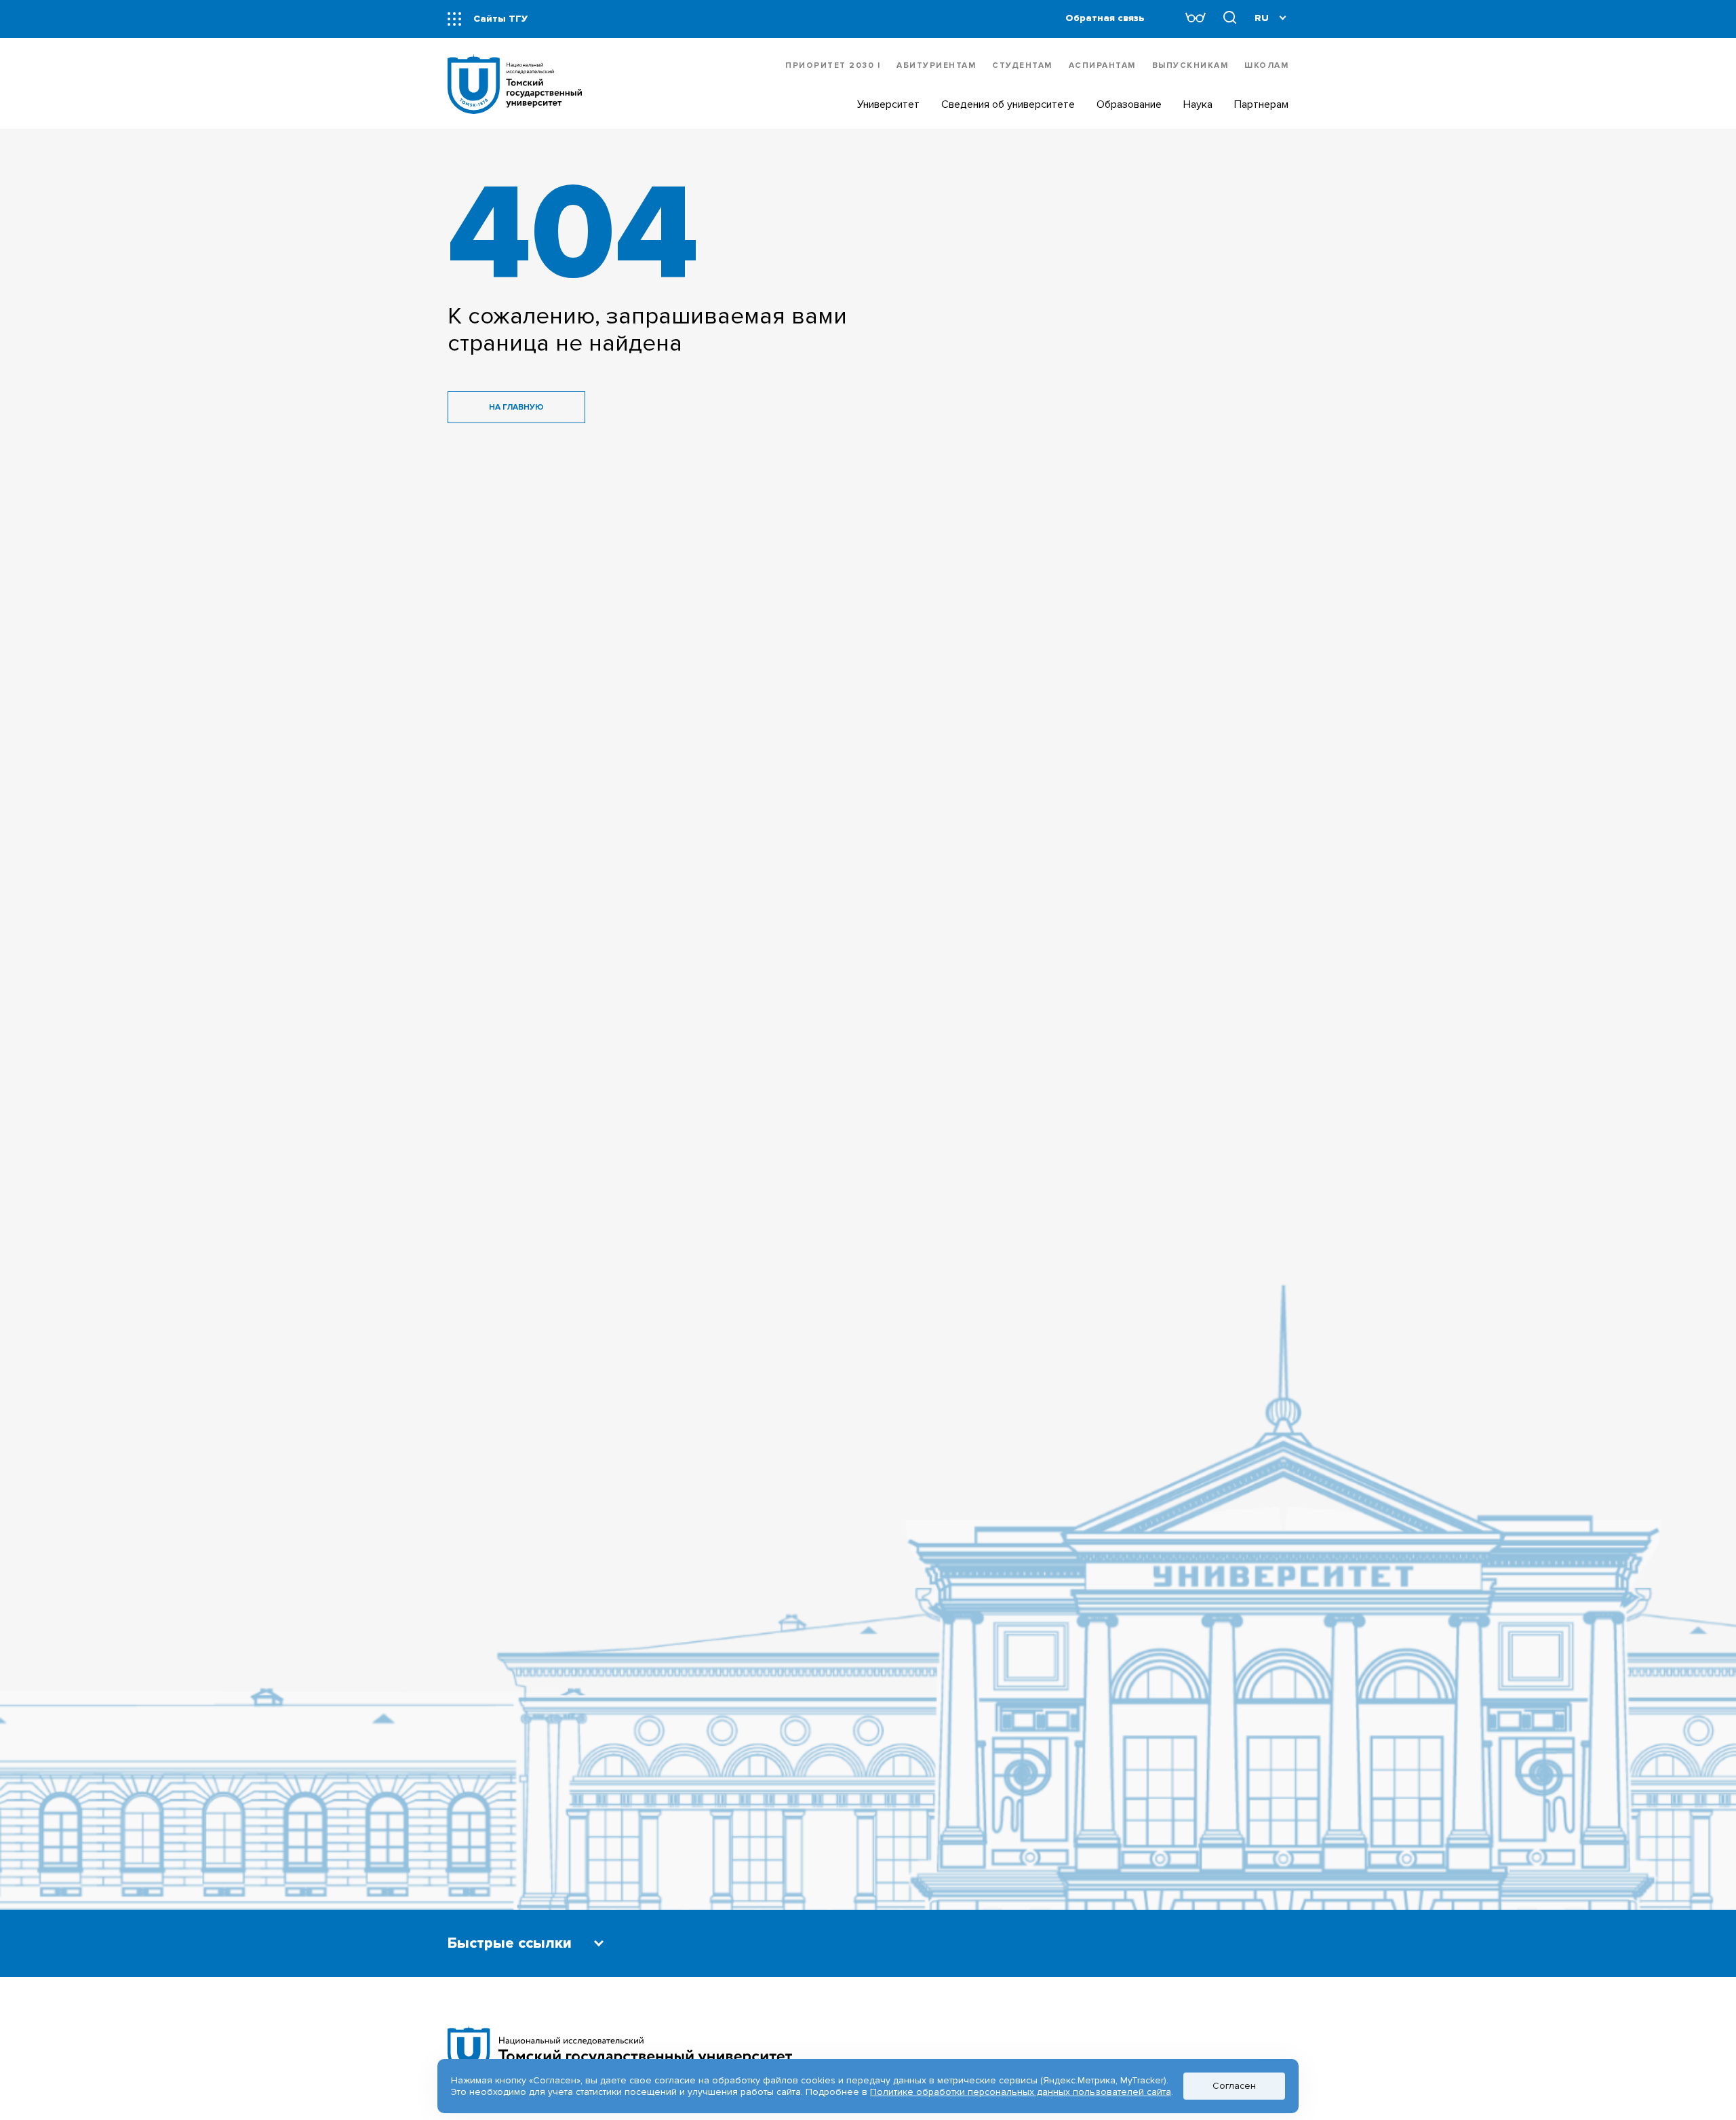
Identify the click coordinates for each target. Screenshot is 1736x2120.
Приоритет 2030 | (833, 65)
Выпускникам (1190, 65)
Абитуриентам (936, 65)
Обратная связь (1105, 18)
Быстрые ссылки (510, 1943)
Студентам (1022, 65)
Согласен (1234, 2086)
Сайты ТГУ (500, 19)
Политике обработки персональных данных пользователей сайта (1021, 2092)
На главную (516, 407)
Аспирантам (1102, 65)
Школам (1266, 65)
